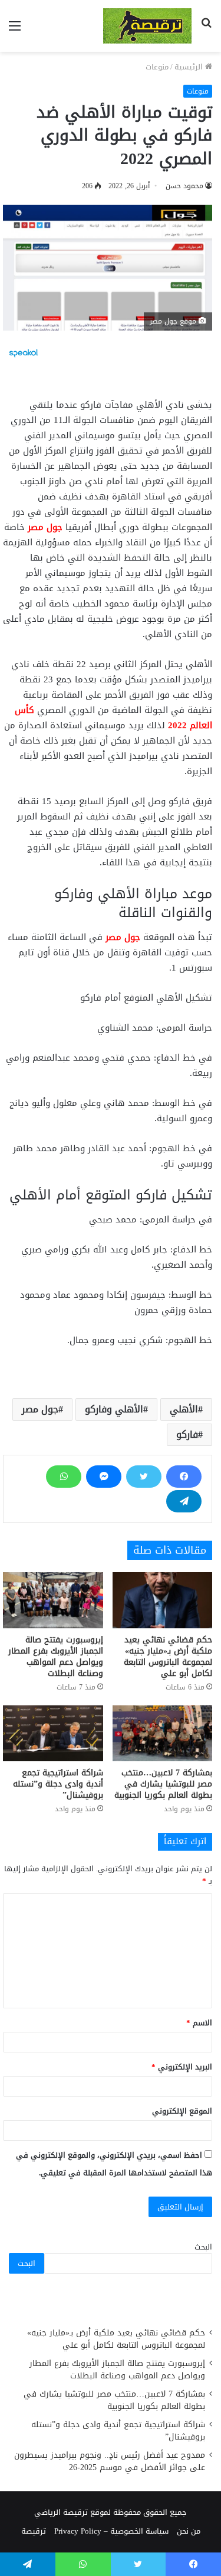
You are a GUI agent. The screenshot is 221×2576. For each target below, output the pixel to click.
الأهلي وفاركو (114, 1409)
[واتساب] (64, 1477)
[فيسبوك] (184, 1477)
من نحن (189, 2531)
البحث (203, 2247)
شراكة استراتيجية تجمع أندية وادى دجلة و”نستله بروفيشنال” (58, 1784)
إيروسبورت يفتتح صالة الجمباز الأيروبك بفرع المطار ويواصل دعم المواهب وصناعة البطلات (56, 1657)
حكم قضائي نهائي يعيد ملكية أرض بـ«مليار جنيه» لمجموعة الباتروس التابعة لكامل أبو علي (168, 1657)
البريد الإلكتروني (182, 2067)
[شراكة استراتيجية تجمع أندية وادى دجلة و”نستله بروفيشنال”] (53, 1734)
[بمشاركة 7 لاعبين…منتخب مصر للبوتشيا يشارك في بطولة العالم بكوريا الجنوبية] (163, 1734)
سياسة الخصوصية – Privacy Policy (111, 2531)
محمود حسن (184, 186)
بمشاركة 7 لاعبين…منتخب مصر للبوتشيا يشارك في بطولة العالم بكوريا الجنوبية (163, 1784)
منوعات (157, 67)
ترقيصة (34, 2531)
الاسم (199, 2023)
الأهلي (184, 1409)
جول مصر (45, 527)
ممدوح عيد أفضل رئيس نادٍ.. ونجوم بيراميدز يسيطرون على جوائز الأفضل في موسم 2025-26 (110, 2461)
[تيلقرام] (184, 1501)
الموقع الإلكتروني (182, 2111)
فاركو (187, 1434)
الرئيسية (190, 67)
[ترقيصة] (147, 26)
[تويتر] (144, 1477)
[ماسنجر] (104, 1477)
